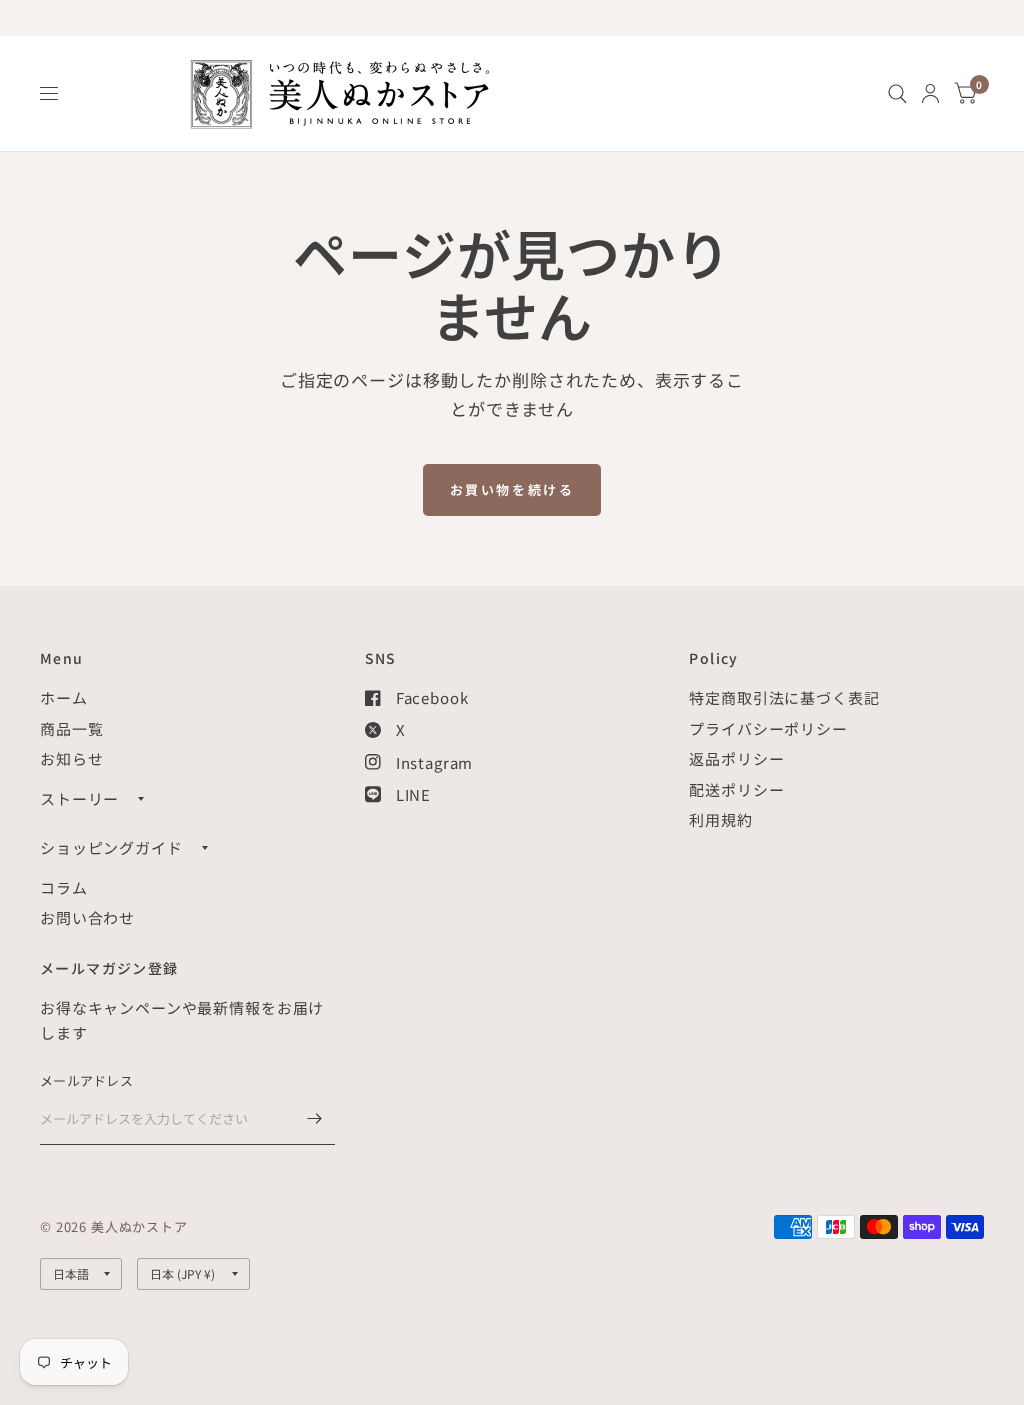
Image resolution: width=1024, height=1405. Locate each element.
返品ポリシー (736, 758)
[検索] (897, 93)
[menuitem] (897, 93)
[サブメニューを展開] (141, 799)
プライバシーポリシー (768, 728)
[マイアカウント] (930, 93)
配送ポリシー (736, 789)
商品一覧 (71, 728)
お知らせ (71, 758)
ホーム (64, 697)
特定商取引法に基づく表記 (784, 697)
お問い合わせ (87, 917)
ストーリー (79, 798)
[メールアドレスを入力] (315, 1119)
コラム (64, 887)
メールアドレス (86, 1080)
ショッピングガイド (111, 847)
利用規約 (720, 819)
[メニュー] (50, 94)
